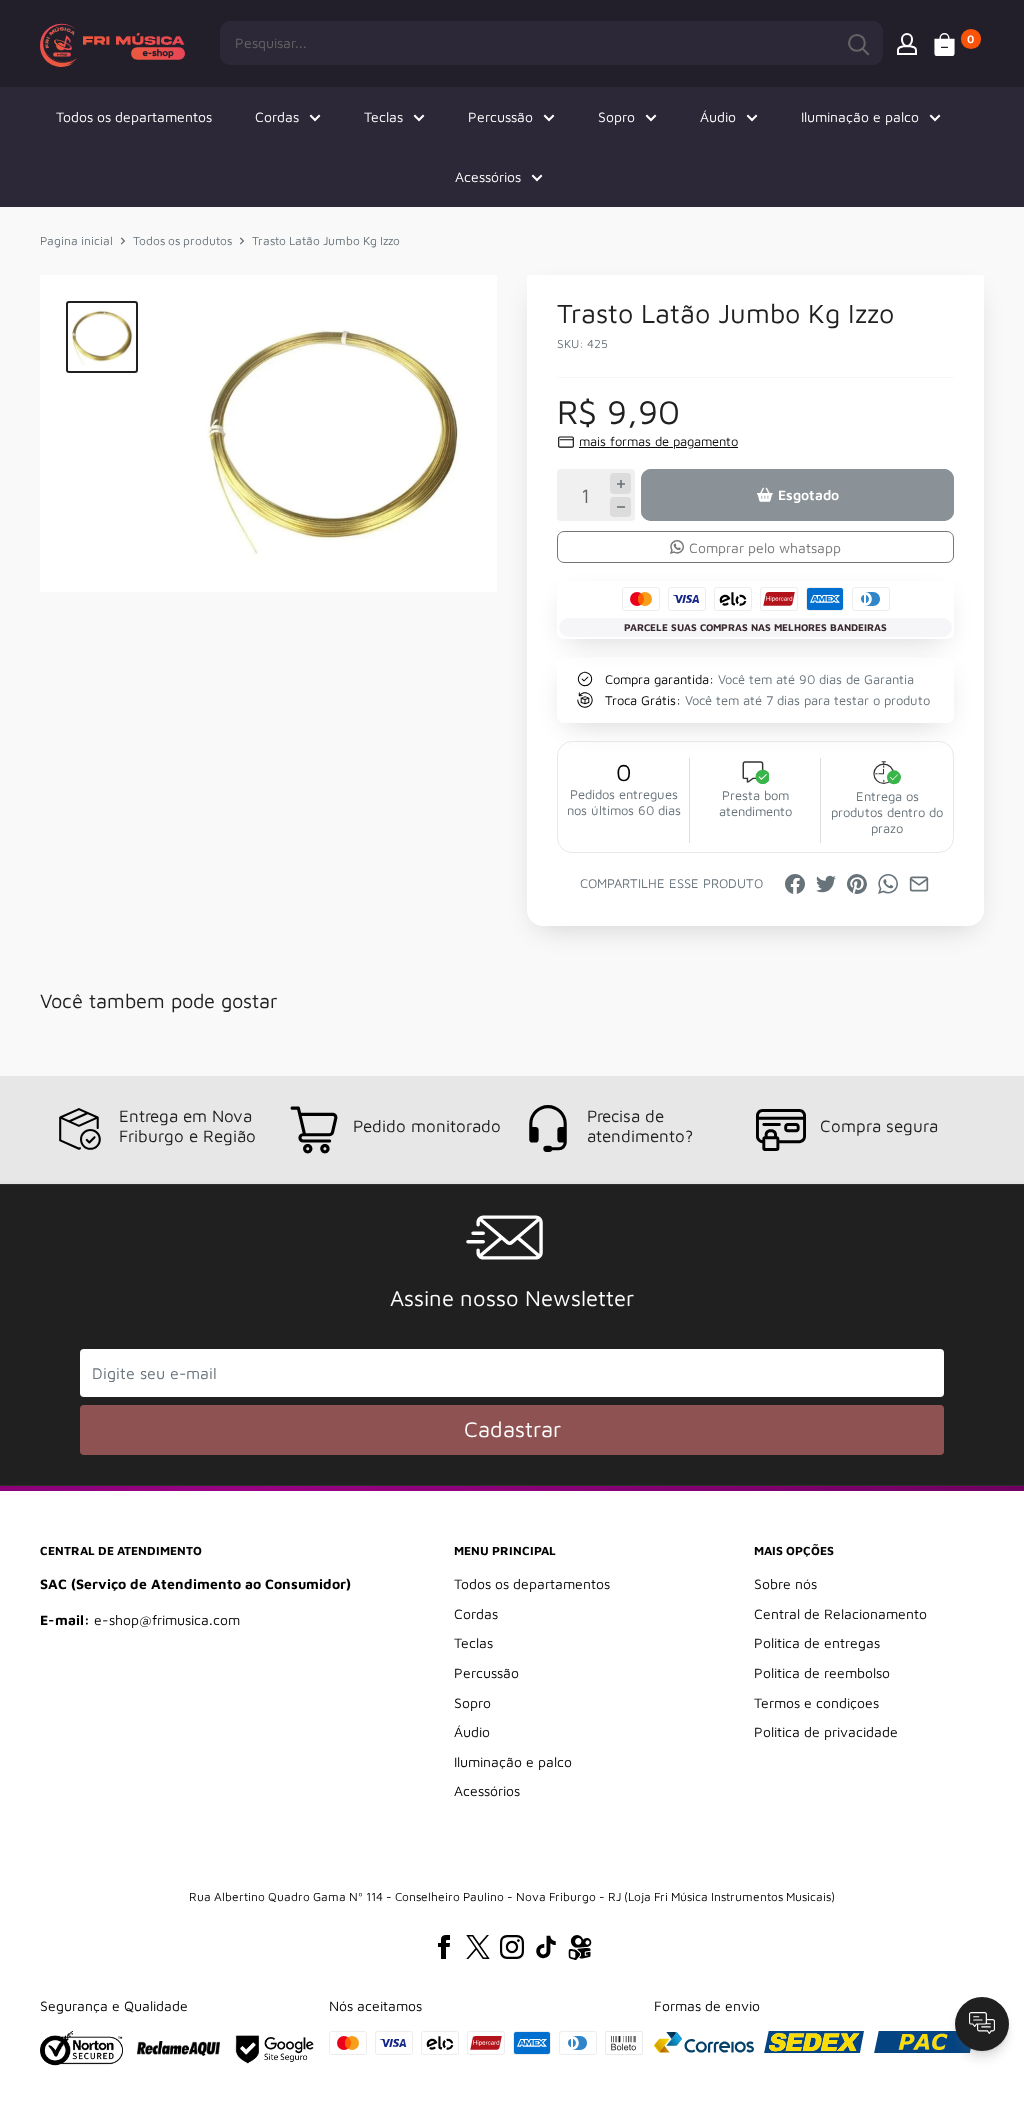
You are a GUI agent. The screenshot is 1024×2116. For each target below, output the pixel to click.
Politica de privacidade (826, 1731)
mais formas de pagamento (658, 441)
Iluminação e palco (860, 116)
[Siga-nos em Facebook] (444, 1947)
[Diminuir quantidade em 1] (620, 507)
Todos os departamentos (134, 116)
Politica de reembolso (822, 1672)
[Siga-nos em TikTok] (546, 1947)
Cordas (277, 116)
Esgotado (808, 494)
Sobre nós (785, 1583)
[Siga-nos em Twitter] (478, 1947)
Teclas (383, 116)
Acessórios (488, 176)
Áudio (718, 116)
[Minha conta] (907, 43)
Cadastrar (512, 1429)
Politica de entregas (817, 1642)
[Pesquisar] (858, 43)
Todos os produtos (182, 240)
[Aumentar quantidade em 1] (620, 483)
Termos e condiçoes (816, 1702)
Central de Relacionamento (840, 1613)
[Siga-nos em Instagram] (512, 1947)
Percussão (500, 116)
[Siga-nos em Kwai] (580, 1951)
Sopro (616, 116)
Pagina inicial (76, 240)
